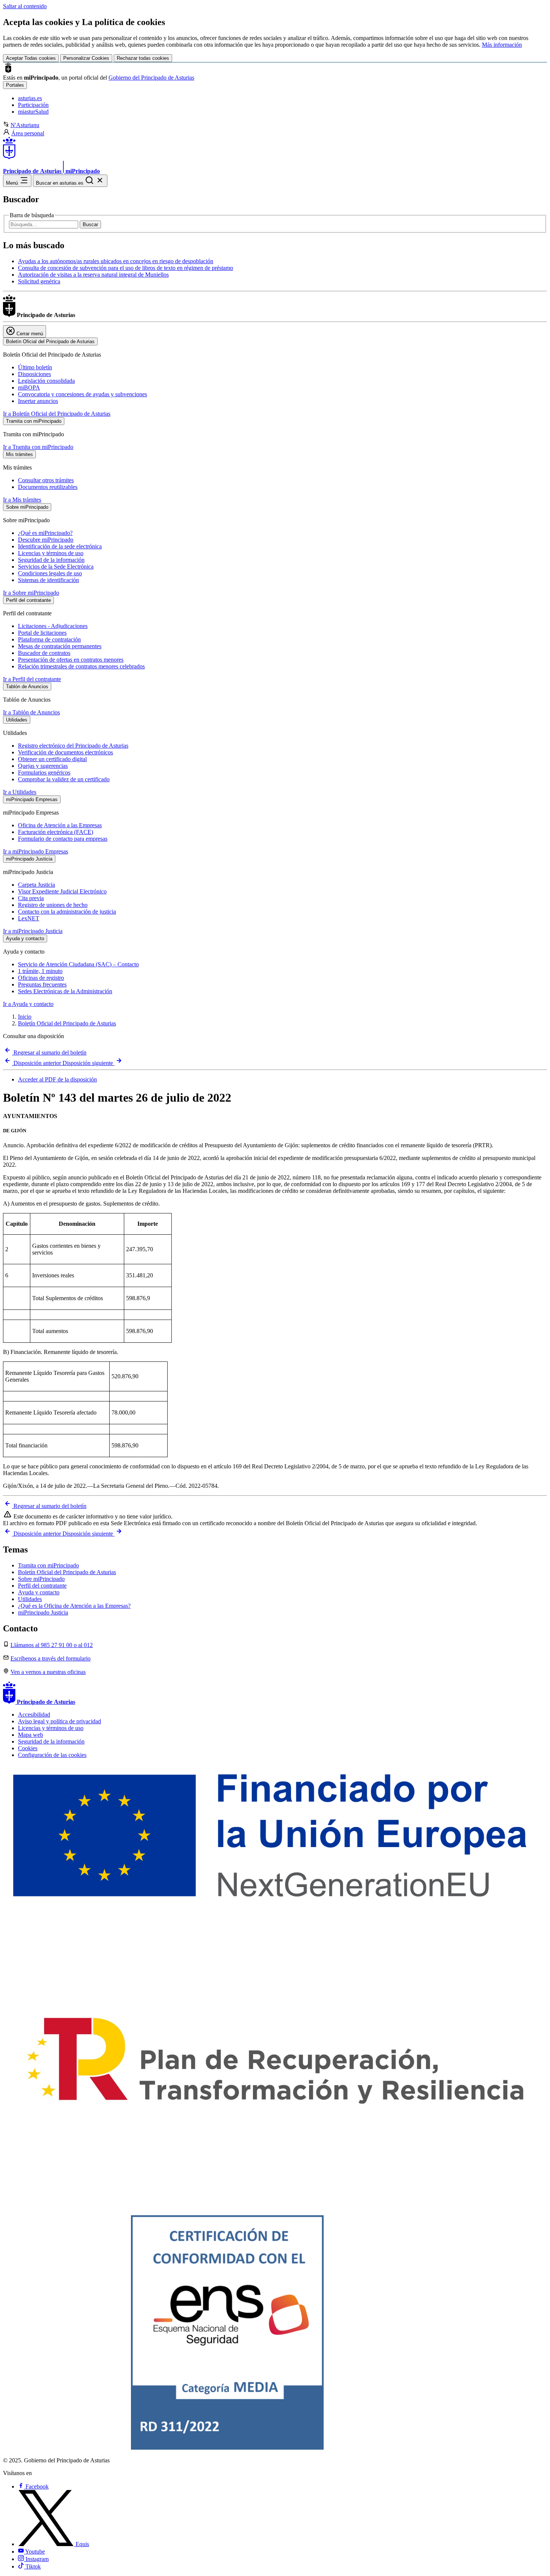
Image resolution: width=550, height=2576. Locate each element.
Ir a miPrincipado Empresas (36, 851)
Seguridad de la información (51, 560)
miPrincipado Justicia (43, 1612)
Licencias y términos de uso (51, 553)
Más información (502, 45)
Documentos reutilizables (48, 487)
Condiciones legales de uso (50, 573)
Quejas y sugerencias (43, 766)
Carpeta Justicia (36, 885)
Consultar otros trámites (46, 480)
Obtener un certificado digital (52, 759)
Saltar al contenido (25, 6)
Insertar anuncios (38, 401)
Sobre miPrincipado (41, 1579)
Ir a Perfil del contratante (32, 679)
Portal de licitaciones (42, 633)
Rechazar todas (143, 58)
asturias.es (30, 98)
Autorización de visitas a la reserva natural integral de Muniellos (93, 275)
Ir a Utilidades (20, 792)
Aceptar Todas (31, 58)
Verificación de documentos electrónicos (65, 752)
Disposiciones (34, 374)
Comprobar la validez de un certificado (64, 779)
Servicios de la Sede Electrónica (56, 567)
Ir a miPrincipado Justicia (33, 931)
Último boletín (35, 367)
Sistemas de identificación (48, 580)
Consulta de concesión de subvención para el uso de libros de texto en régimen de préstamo (126, 268)
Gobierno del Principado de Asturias (151, 78)
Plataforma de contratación (49, 639)
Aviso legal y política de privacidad (59, 1721)
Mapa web (30, 1735)
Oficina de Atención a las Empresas (60, 825)
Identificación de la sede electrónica (60, 546)
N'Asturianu (25, 125)
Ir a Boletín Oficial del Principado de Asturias (57, 414)
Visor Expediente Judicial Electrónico (62, 891)
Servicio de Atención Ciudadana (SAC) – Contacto (78, 964)
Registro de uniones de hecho (53, 905)
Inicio (25, 1017)
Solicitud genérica (39, 281)
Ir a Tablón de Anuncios (31, 712)
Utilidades (30, 1599)
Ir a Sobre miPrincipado (31, 593)
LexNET (29, 918)
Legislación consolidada (46, 381)
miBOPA (29, 387)
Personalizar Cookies (86, 58)
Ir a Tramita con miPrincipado (38, 447)
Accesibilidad (34, 1715)
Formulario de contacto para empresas (63, 839)
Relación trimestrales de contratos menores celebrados (81, 666)
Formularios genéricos (44, 773)
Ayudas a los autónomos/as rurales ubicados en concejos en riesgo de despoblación (116, 261)
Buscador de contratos (44, 653)
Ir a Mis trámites (22, 500)
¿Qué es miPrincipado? (45, 533)
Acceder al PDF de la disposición (57, 1079)
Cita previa (31, 898)
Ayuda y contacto (39, 1592)
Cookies (28, 1748)
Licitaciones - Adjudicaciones (53, 626)
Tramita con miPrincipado (48, 1565)
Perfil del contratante (42, 1586)
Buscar (90, 224)
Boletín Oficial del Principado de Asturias (67, 1023)
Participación (33, 105)
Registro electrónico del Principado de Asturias (73, 746)
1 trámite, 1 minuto (40, 971)
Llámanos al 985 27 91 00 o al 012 (52, 1645)
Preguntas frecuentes (42, 984)
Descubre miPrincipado (46, 540)
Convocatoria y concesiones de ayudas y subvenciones (82, 394)
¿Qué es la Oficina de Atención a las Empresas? (74, 1606)
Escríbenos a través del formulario (51, 1658)
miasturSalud (33, 112)
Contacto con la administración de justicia (67, 912)
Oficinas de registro (41, 978)
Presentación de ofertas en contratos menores (71, 660)
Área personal (28, 133)
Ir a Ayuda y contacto (28, 1004)
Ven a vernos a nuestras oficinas (48, 1672)
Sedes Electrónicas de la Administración (65, 991)
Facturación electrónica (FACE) (56, 832)
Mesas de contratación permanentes (60, 646)
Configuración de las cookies (52, 1755)
